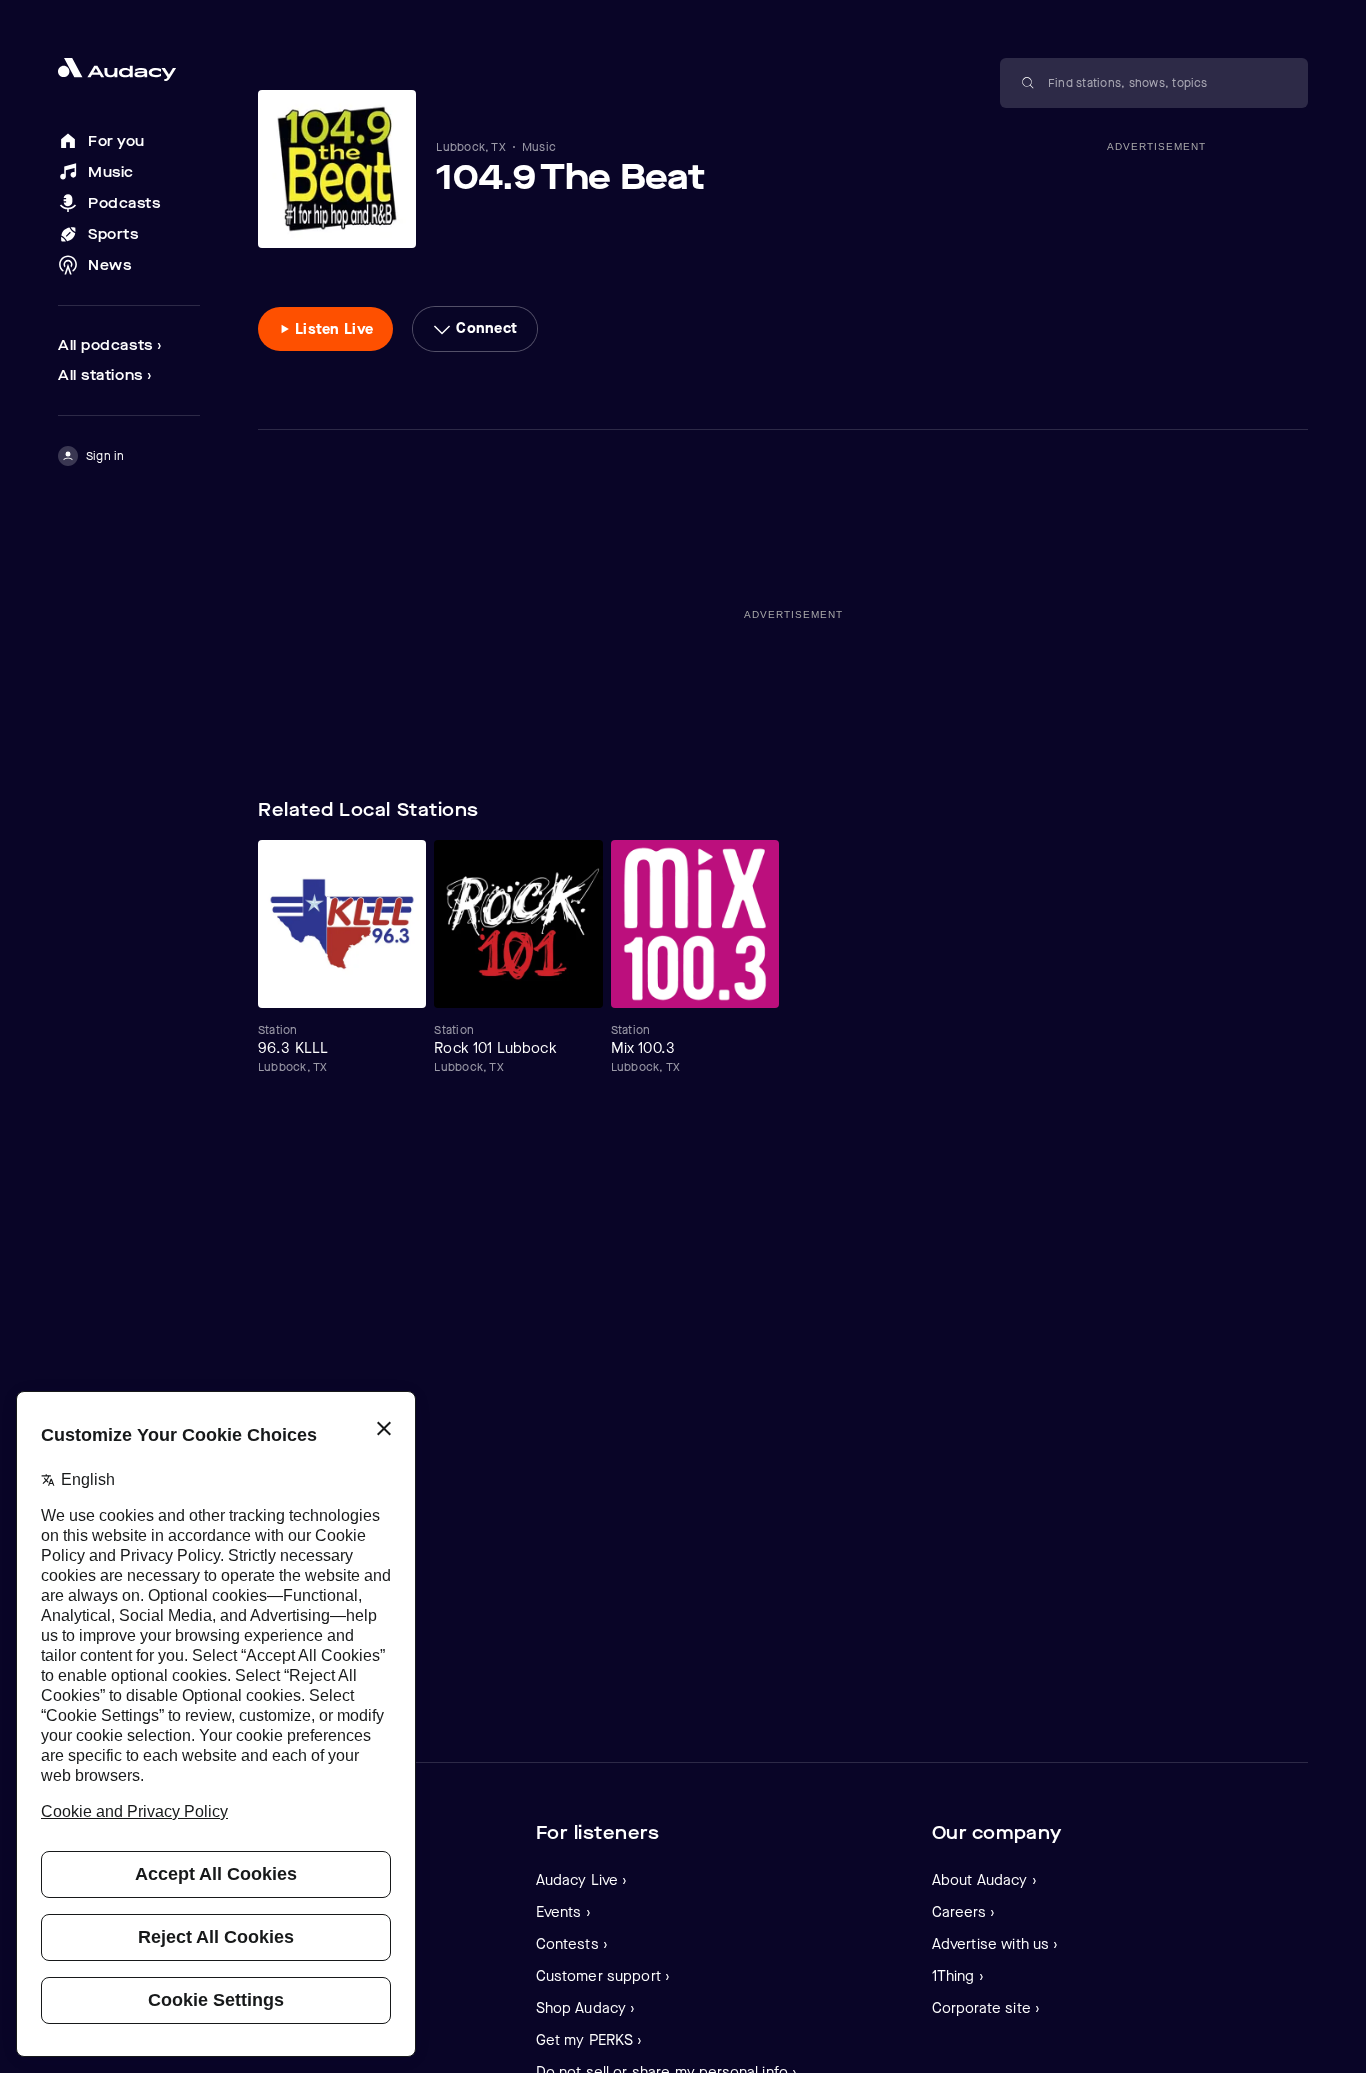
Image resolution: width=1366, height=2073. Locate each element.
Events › (563, 1912)
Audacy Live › (582, 1880)
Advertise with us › (995, 1944)
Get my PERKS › (589, 2040)
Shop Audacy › (586, 2008)
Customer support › (603, 1976)
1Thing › (958, 1976)
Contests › (572, 1944)
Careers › (963, 1912)
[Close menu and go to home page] (129, 69)
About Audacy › (984, 1880)
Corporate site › (986, 2008)
